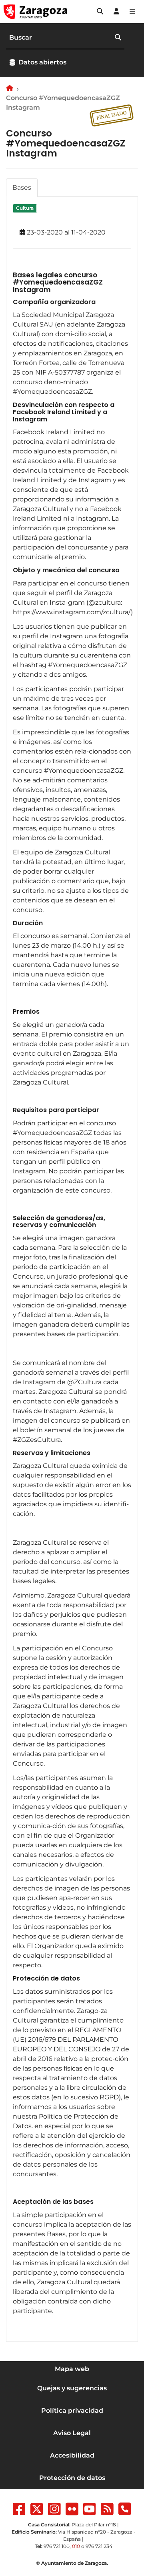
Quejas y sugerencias (72, 2388)
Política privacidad (72, 2411)
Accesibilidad (72, 2455)
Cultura (25, 208)
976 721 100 (57, 2546)
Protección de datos (72, 2478)
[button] (100, 12)
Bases (22, 187)
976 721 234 (99, 2546)
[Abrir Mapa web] (132, 12)
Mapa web (72, 2369)
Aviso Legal (72, 2433)
